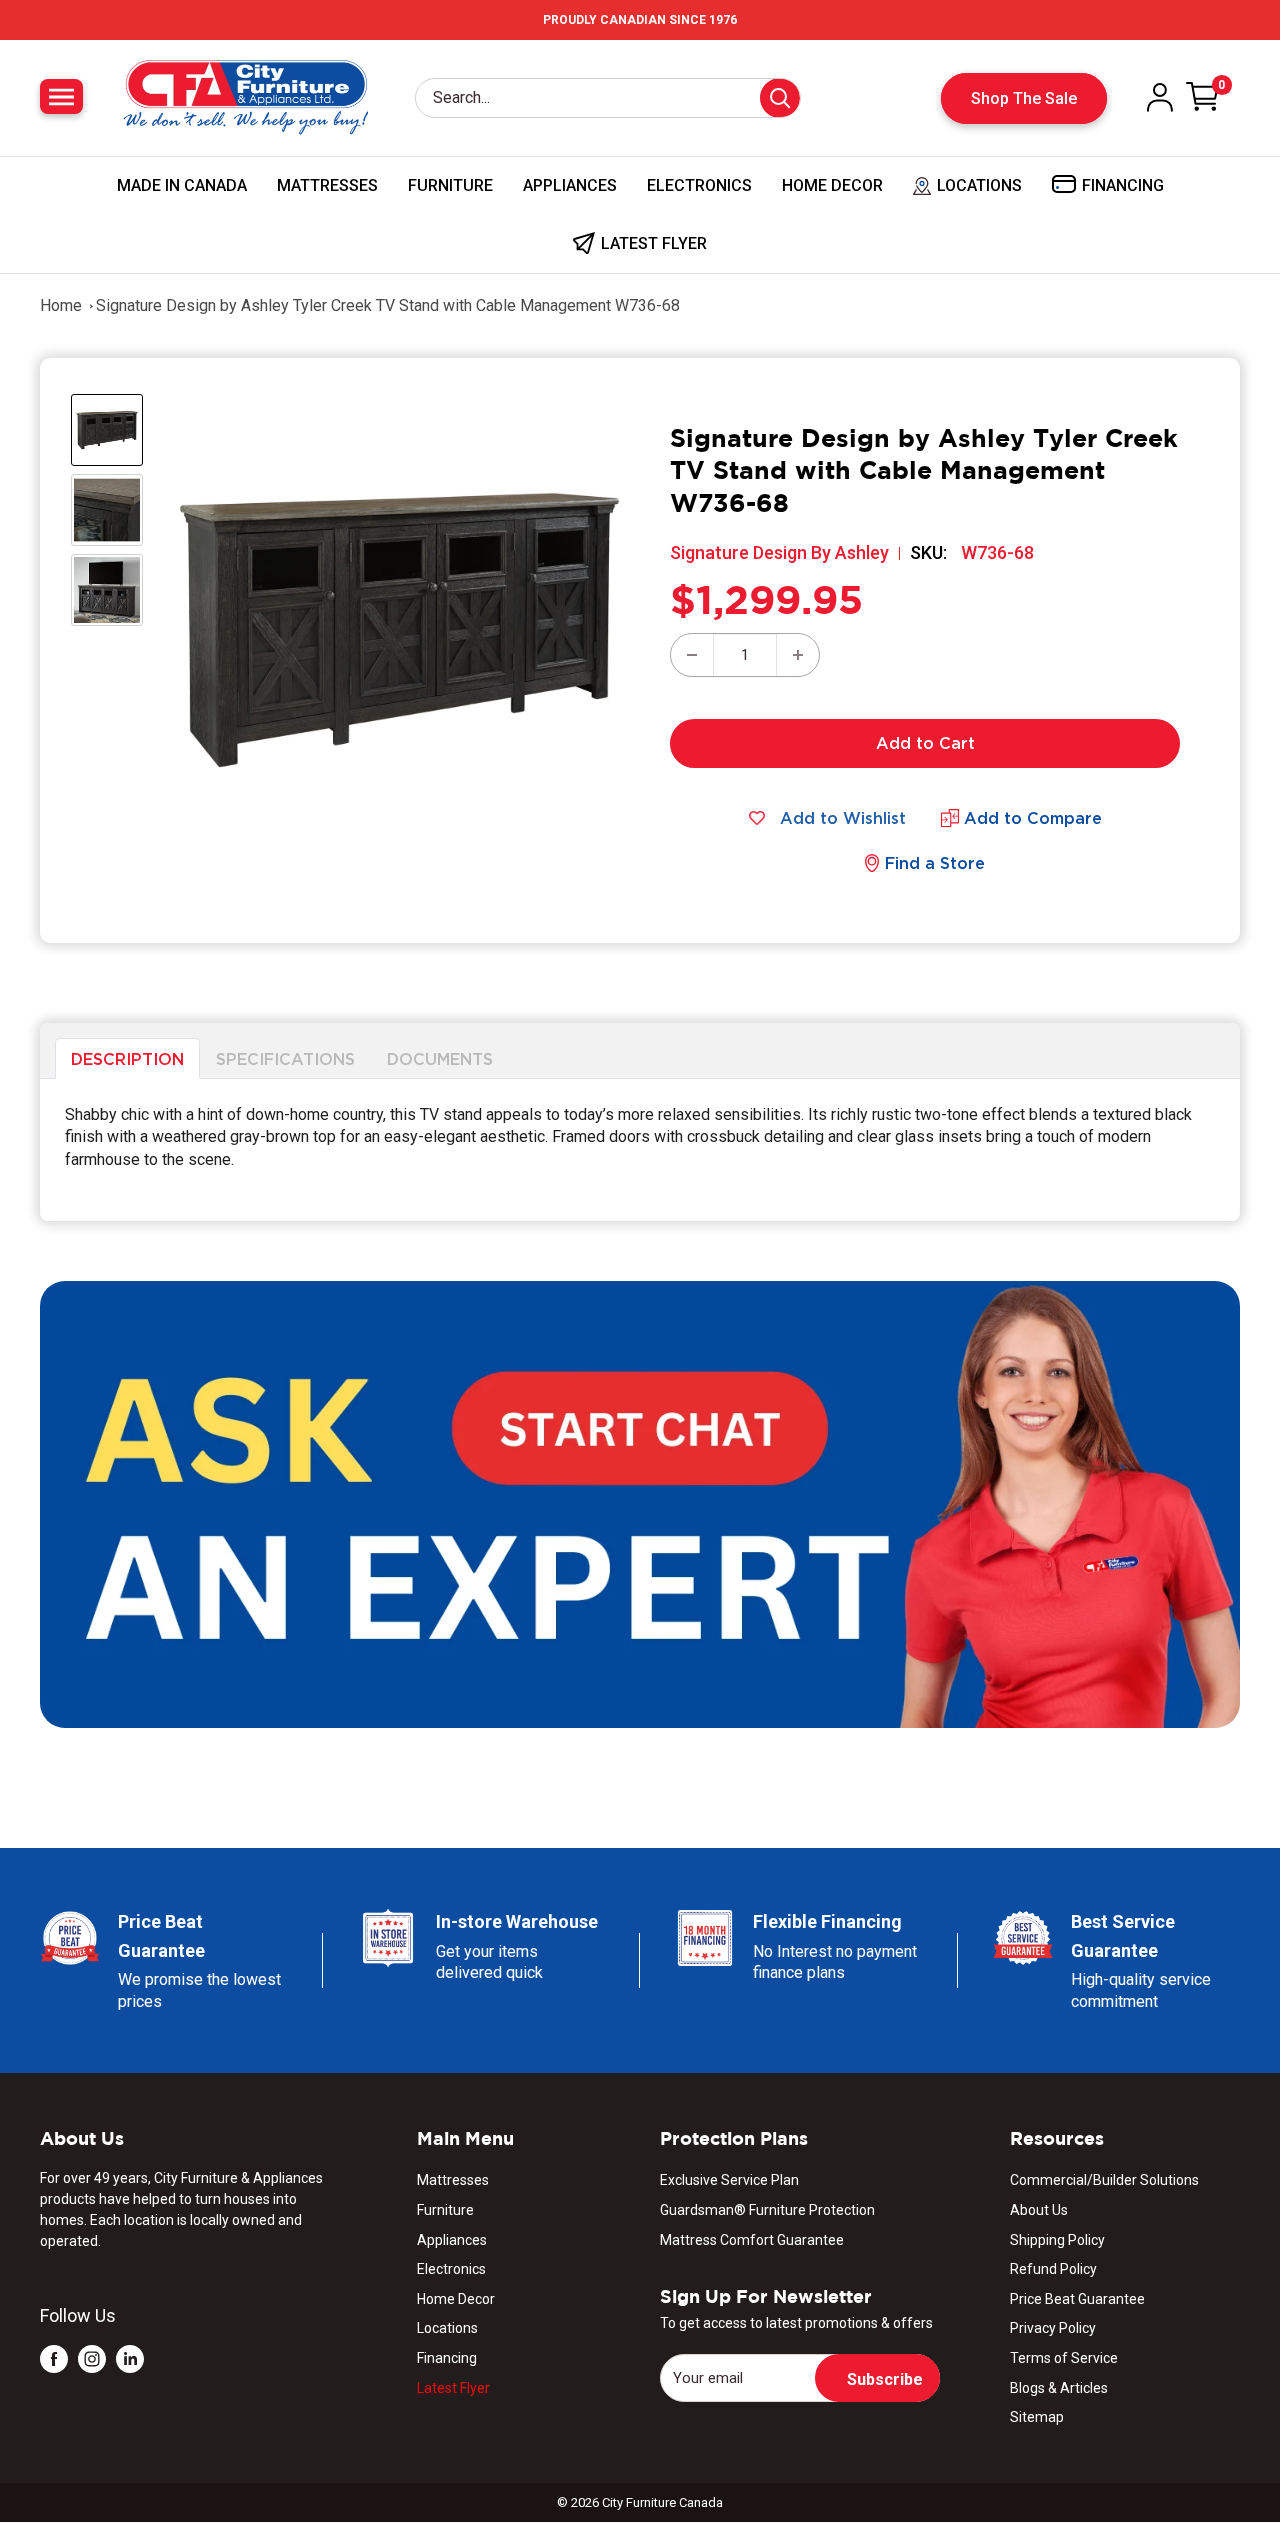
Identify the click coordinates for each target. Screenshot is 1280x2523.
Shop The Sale (1024, 98)
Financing (447, 2358)
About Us (1039, 2210)
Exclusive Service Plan (729, 2180)
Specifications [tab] (285, 1059)
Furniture (450, 185)
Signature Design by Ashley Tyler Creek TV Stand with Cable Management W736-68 (388, 305)
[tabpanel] (640, 1150)
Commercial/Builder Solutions (1104, 2180)
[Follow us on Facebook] (54, 2358)
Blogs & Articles (1059, 2388)
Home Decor (832, 185)
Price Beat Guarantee (1077, 2299)
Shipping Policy (1057, 2240)
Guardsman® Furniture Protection (767, 2210)
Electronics (699, 185)
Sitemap (1037, 2417)
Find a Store (935, 863)
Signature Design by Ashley (779, 552)
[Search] (780, 98)
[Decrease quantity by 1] (692, 655)
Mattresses (327, 185)
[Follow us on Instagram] (92, 2358)
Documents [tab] (440, 1059)
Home (61, 305)
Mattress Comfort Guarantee (752, 2240)
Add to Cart (925, 743)
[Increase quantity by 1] (798, 655)
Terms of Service (1064, 2358)
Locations (447, 2328)
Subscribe (885, 2379)
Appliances (570, 185)
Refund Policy (1053, 2269)
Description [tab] (127, 1059)
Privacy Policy (1053, 2328)
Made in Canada (182, 185)
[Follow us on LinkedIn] (130, 2358)
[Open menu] (61, 96)
